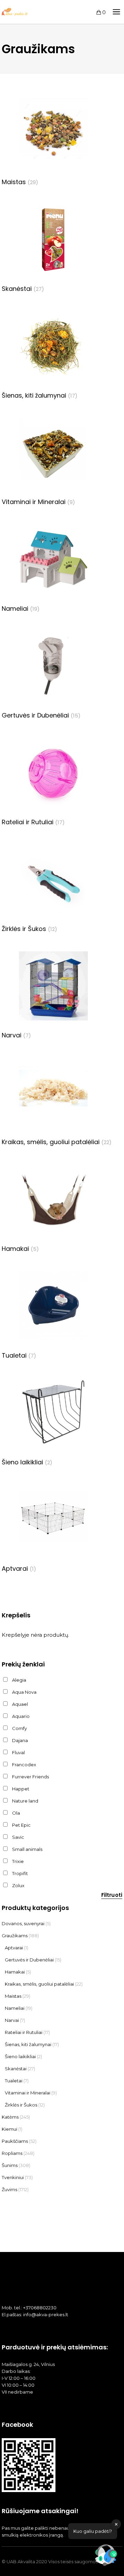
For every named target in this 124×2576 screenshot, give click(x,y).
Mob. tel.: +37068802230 (29, 2308)
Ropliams (12, 2153)
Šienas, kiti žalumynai (28, 2044)
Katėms (10, 2117)
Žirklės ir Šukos (21, 2105)
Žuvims (9, 2189)
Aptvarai (14, 1948)
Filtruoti (112, 1895)
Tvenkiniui (13, 2177)
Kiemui (9, 2129)
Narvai (12, 2020)
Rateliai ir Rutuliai (24, 2032)
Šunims (10, 2165)
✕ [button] (116, 2524)
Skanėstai (16, 2069)
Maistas (13, 1996)
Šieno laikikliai (20, 2056)
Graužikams (15, 1936)
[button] (106, 2557)
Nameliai (15, 2008)
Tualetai (14, 2081)
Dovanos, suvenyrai (23, 1923)
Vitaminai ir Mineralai (28, 2093)
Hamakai (15, 1972)
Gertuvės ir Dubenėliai (29, 1960)
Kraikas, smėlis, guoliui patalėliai (39, 1984)
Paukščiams (15, 2141)
